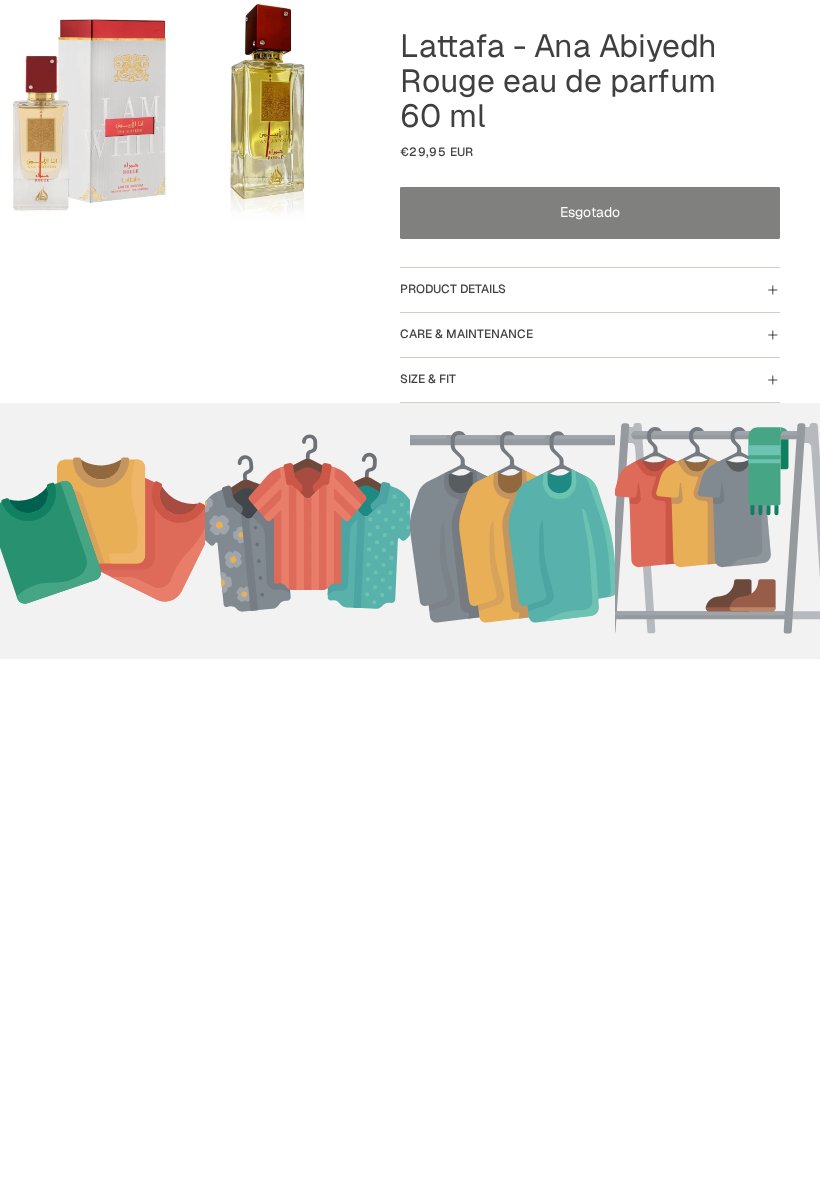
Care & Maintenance (466, 334)
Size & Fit (428, 379)
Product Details (453, 289)
